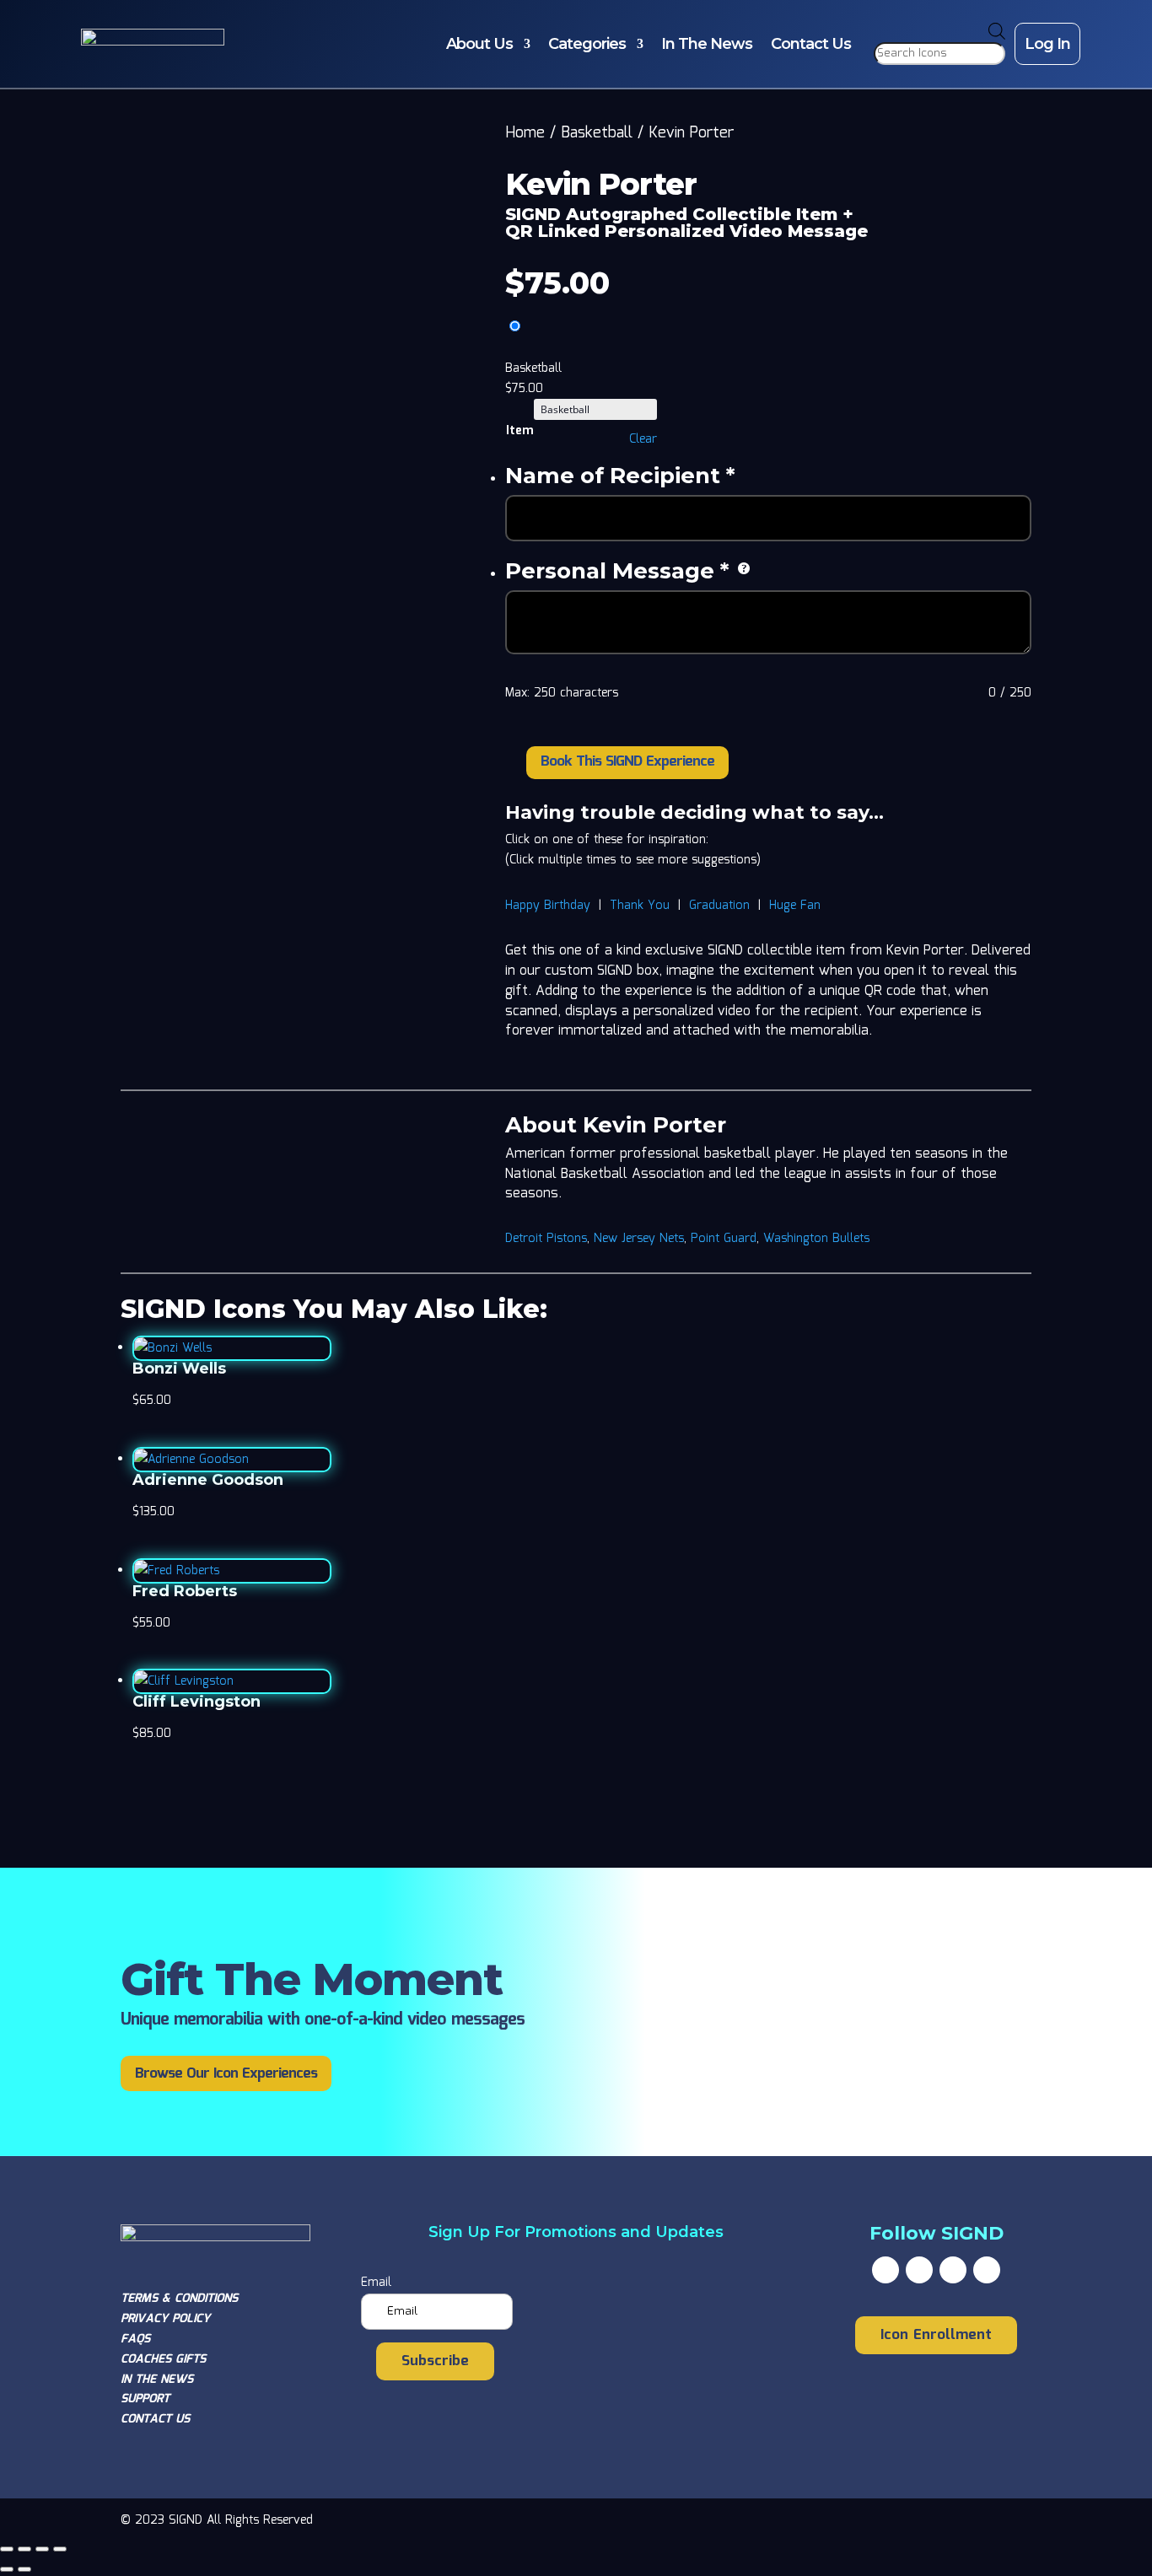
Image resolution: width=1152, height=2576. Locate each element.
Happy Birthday (548, 906)
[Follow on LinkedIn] (987, 2270)
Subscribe (435, 2361)
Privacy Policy (165, 2319)
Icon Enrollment (936, 2335)
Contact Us (811, 44)
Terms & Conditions (179, 2299)
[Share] (42, 2549)
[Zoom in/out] (7, 2549)
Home (525, 133)
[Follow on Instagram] (953, 2270)
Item (519, 431)
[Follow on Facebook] (886, 2270)
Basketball (597, 133)
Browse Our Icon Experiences (226, 2074)
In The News (707, 44)
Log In (1047, 44)
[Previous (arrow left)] (7, 2569)
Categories (587, 44)
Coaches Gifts (163, 2359)
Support (145, 2399)
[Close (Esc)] (60, 2549)
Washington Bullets (816, 1239)
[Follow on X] (919, 2270)
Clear (643, 439)
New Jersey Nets (639, 1239)
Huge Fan (795, 906)
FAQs (135, 2339)
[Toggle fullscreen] (24, 2549)
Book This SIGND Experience (627, 762)
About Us (479, 44)
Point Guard (724, 1239)
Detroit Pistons (546, 1239)
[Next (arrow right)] (24, 2569)
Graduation (719, 906)
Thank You (640, 906)
